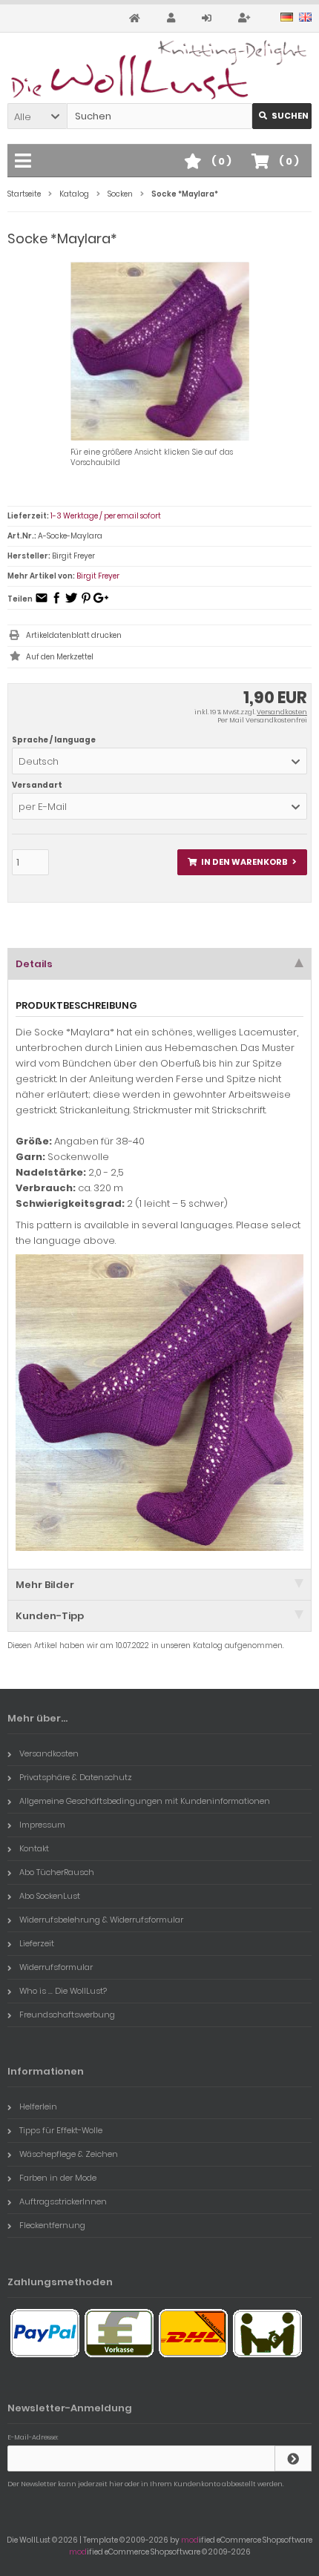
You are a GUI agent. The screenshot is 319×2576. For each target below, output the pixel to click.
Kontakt (34, 1848)
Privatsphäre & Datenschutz (76, 1777)
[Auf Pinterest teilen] (86, 603)
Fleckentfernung (52, 2225)
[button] (37, 116)
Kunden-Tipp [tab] (50, 1616)
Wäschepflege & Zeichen (69, 2154)
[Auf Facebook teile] (56, 603)
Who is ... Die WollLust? (63, 1991)
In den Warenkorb (243, 862)
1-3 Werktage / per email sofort (106, 516)
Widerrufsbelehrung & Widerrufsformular (101, 1920)
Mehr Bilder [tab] (45, 1585)
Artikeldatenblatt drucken (74, 635)
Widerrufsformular (56, 1967)
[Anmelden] (209, 18)
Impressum (42, 1825)
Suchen (282, 116)
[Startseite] (137, 18)
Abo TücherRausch (57, 1872)
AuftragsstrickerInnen (63, 2201)
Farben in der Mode (58, 2178)
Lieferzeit (37, 1943)
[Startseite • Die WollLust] (159, 70)
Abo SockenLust (50, 1896)
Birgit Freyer (98, 576)
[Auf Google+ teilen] (101, 603)
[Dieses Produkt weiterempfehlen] (42, 603)
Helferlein (38, 2106)
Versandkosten (282, 712)
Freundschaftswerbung (67, 2015)
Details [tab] (34, 964)
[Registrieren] (246, 18)
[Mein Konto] (173, 18)
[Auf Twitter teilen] (71, 603)
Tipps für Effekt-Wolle (61, 2130)
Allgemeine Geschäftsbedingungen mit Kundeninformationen (145, 1801)
